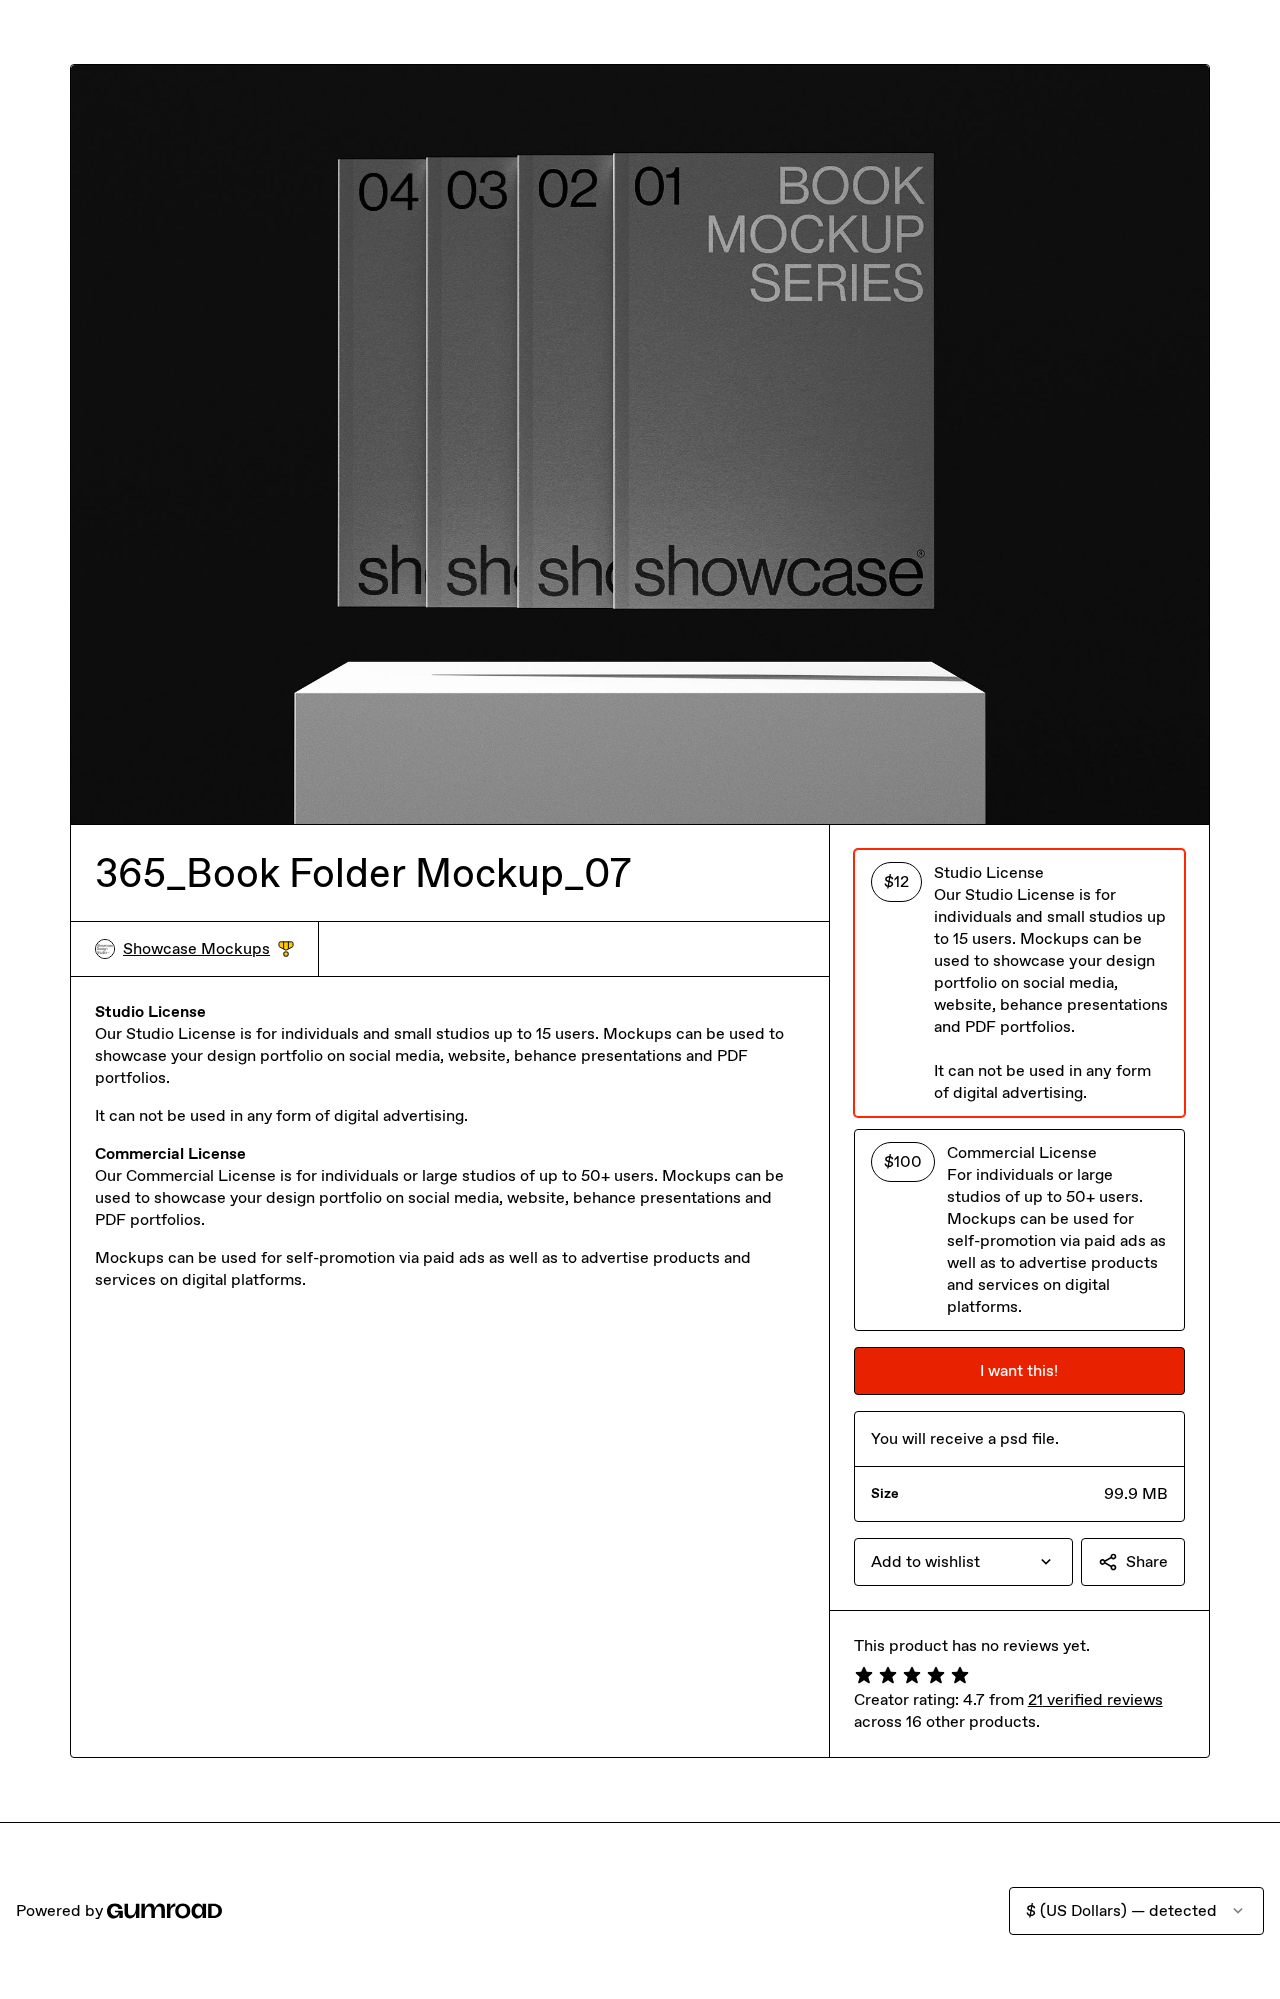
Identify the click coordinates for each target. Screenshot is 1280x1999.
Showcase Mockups (208, 949)
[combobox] (963, 1562)
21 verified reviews (1095, 1699)
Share (1147, 1561)
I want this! (1019, 1370)
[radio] (1019, 983)
